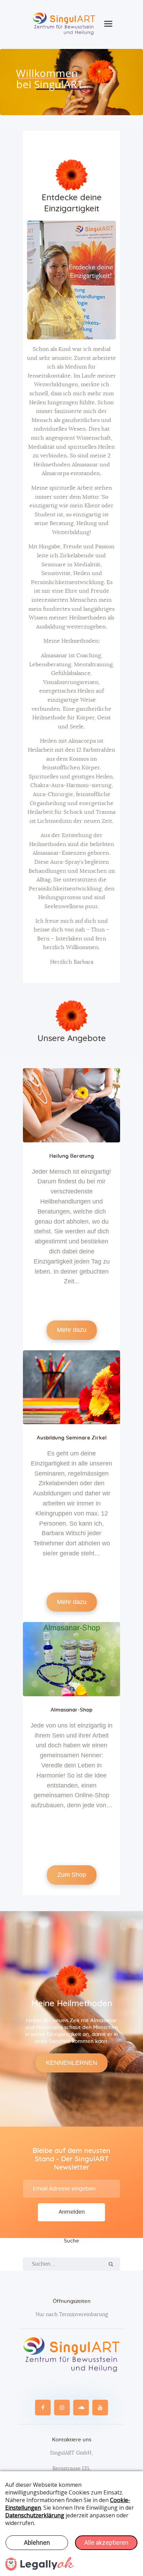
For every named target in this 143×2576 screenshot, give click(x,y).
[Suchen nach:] (71, 2264)
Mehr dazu (72, 1330)
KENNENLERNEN (71, 2063)
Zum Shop (72, 1875)
